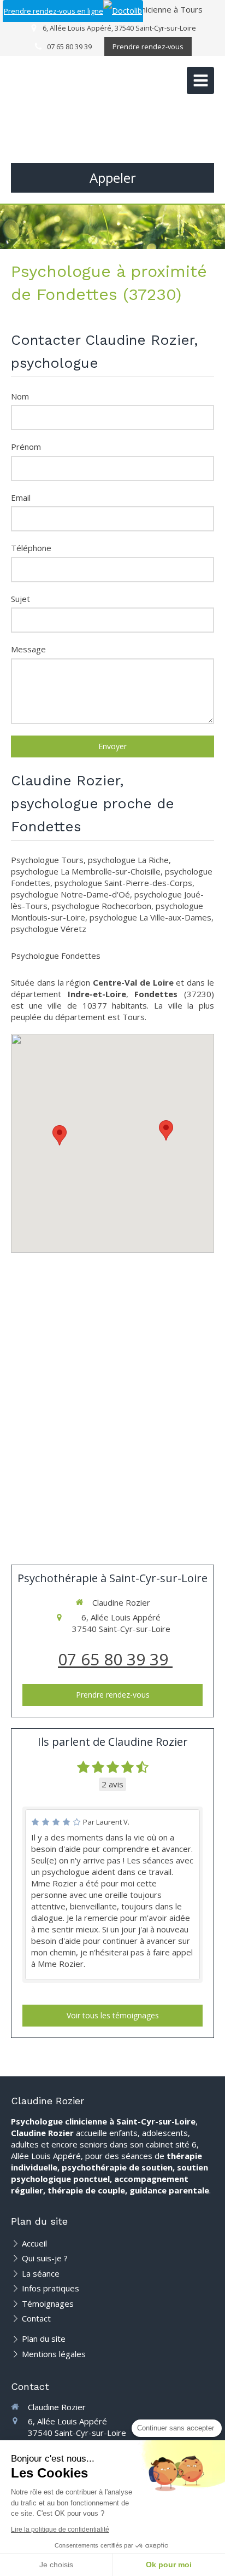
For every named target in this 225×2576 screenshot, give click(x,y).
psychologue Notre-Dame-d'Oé (70, 894)
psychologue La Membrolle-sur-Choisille (86, 871)
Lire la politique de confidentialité (60, 2529)
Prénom (26, 447)
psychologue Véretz (49, 929)
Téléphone (31, 548)
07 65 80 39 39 (115, 1659)
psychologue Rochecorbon (102, 906)
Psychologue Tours (47, 860)
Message (28, 649)
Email (21, 497)
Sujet (20, 599)
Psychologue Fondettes (56, 956)
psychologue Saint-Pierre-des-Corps (123, 883)
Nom (20, 396)
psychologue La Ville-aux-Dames (150, 917)
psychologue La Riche (128, 860)
